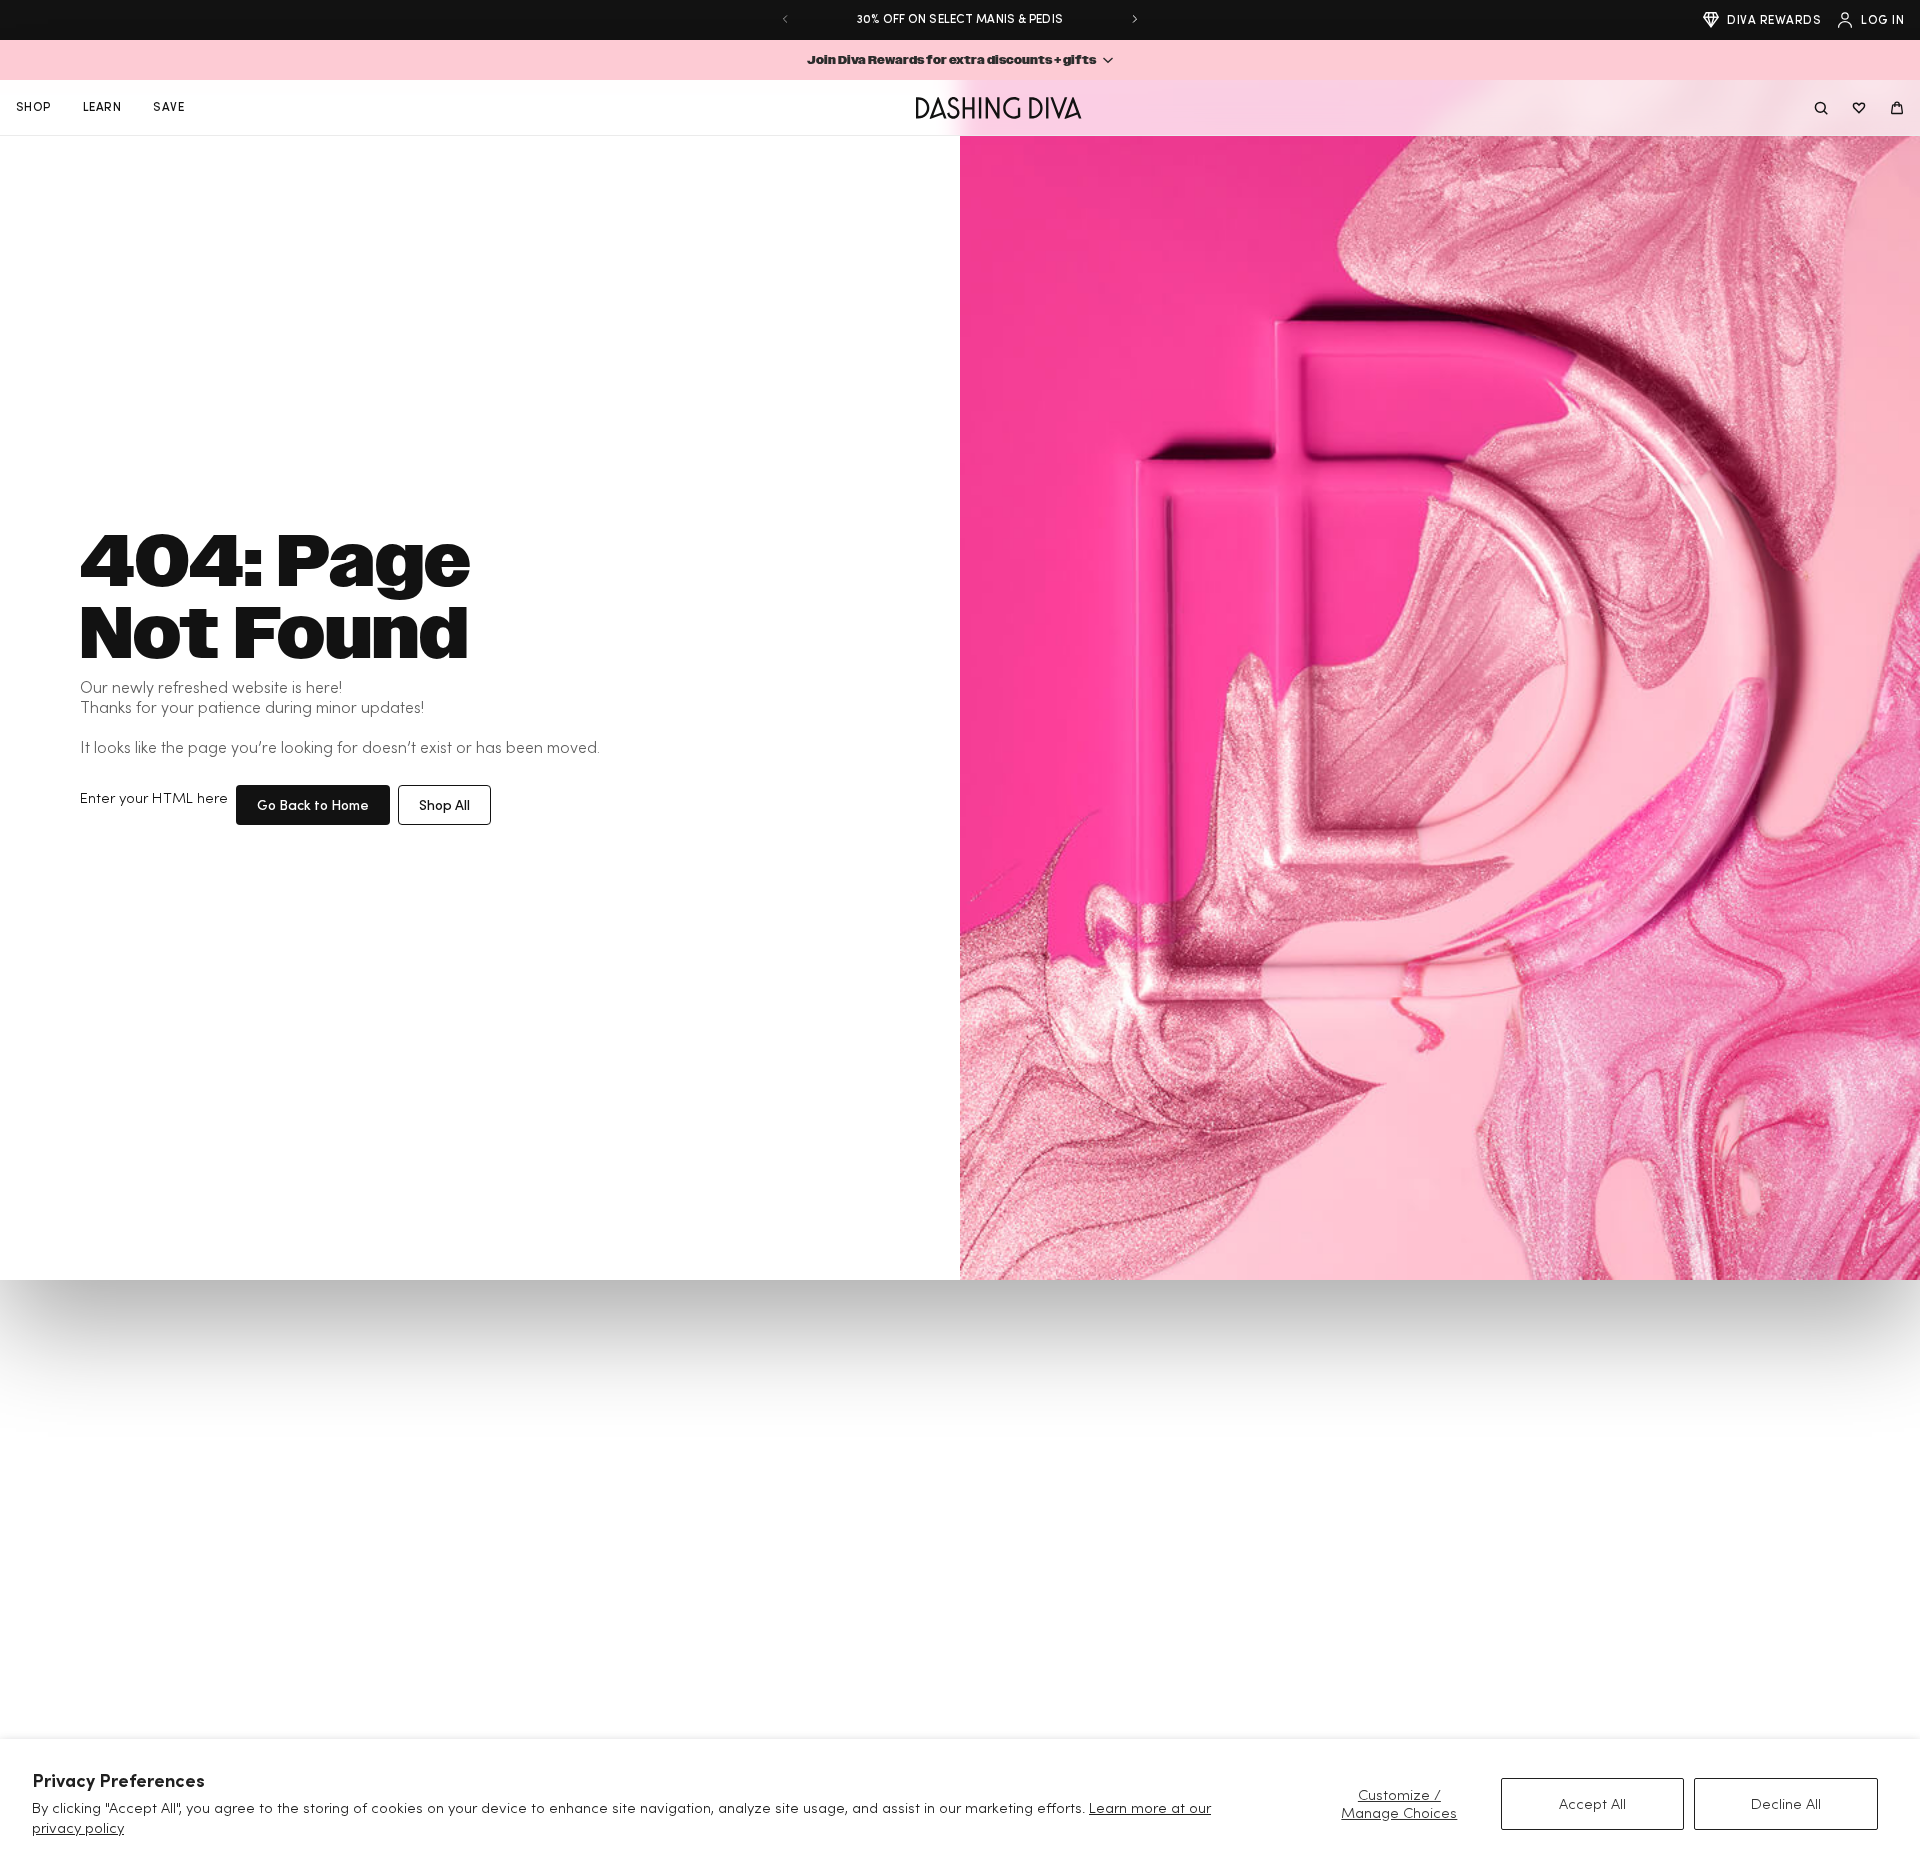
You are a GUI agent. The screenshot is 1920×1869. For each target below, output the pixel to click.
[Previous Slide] (785, 19)
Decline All (1786, 1803)
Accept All (1592, 1803)
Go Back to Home (313, 804)
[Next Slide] (1135, 19)
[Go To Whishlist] (1859, 108)
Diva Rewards (1774, 19)
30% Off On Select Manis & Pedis (960, 18)
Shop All (444, 804)
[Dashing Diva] (998, 108)
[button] (960, 60)
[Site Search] (1821, 108)
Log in (1882, 19)
